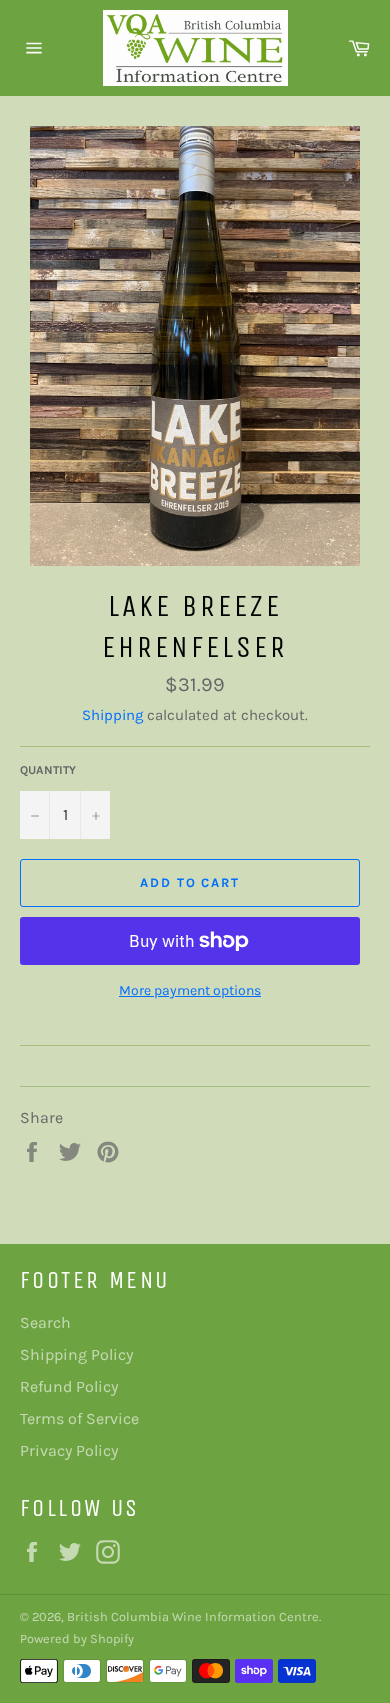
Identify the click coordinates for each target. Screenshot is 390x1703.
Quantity (48, 770)
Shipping (112, 715)
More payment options (190, 990)
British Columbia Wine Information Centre (193, 1616)
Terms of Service (79, 1418)
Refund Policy (69, 1386)
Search (45, 1322)
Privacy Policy (69, 1450)
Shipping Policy (76, 1354)
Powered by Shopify (77, 1638)
